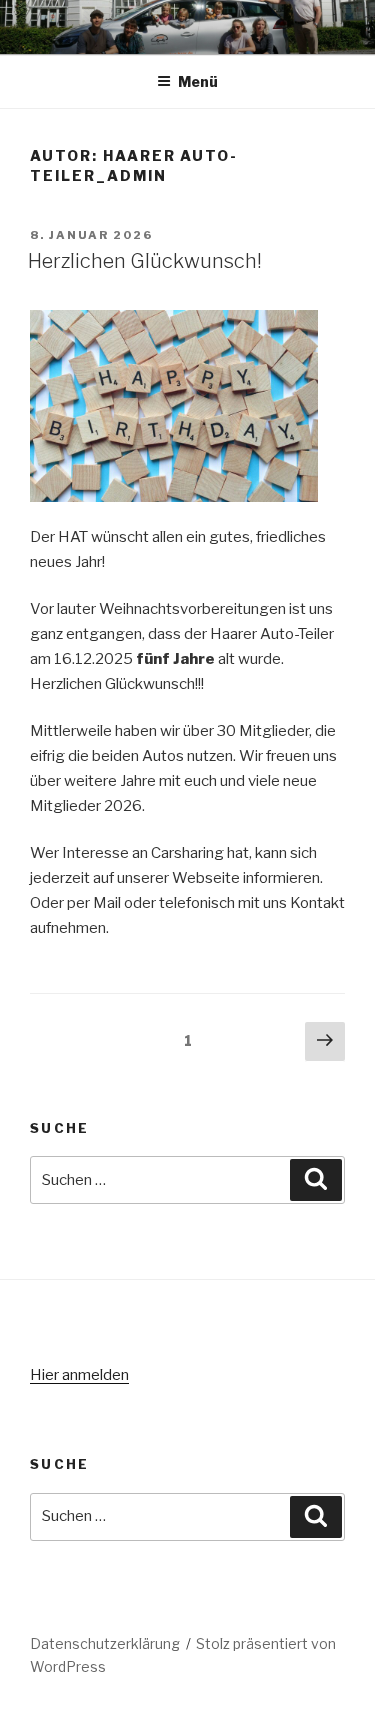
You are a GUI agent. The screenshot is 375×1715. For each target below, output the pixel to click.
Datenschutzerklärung (105, 1643)
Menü (198, 81)
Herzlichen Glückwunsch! (145, 261)
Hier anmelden (79, 1375)
